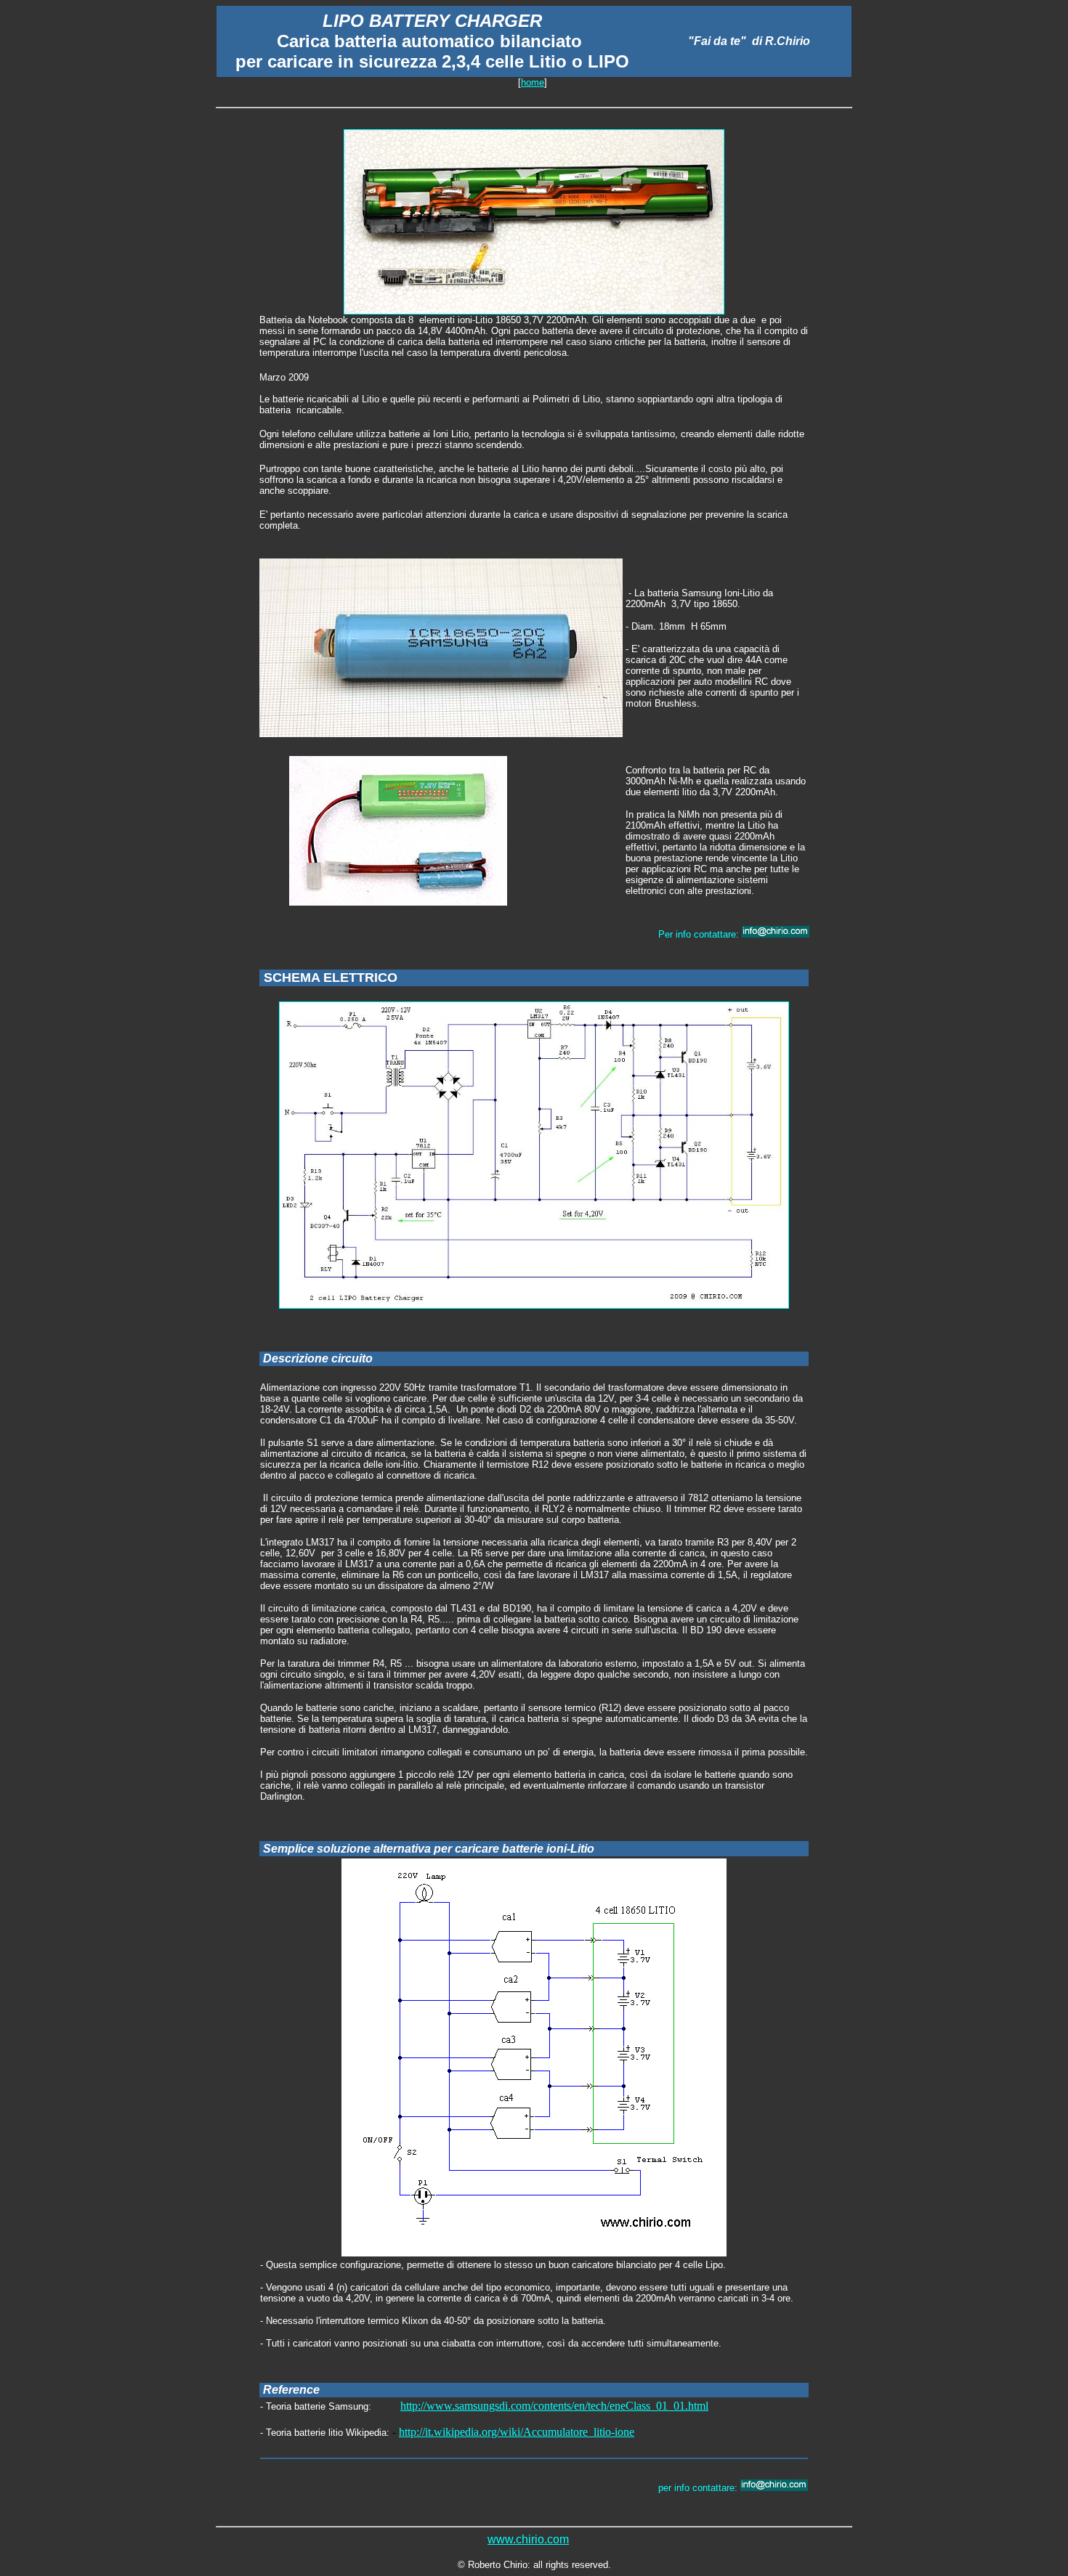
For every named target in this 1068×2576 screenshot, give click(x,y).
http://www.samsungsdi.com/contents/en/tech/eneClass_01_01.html (554, 2406)
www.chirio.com (528, 2539)
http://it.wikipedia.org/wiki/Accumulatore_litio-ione (517, 2432)
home (533, 82)
